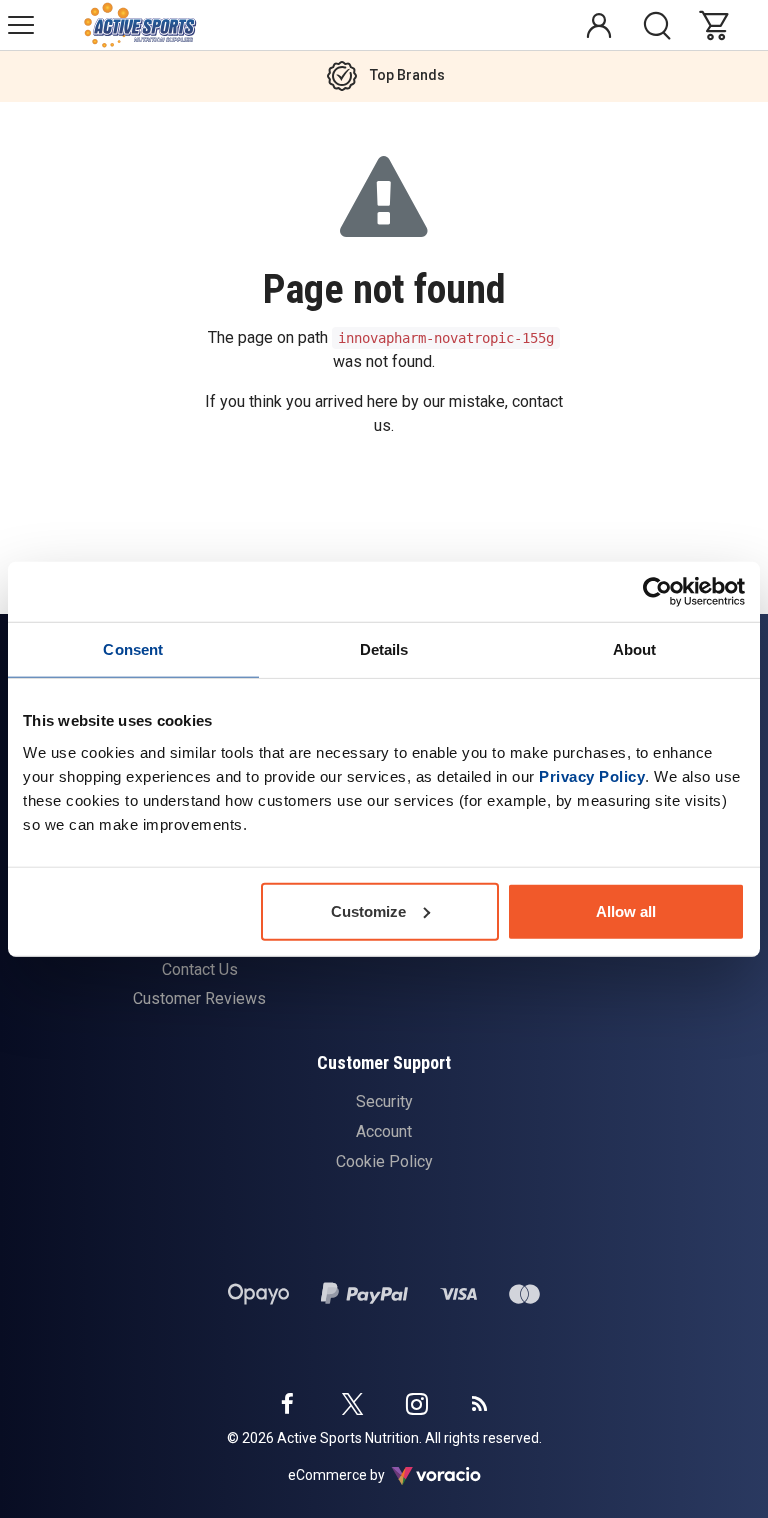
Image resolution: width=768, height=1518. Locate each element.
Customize (368, 910)
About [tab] (635, 649)
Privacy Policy (592, 775)
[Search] (657, 25)
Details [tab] (384, 649)
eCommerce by (361, 1475)
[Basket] (719, 25)
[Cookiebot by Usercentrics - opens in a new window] (657, 592)
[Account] (599, 25)
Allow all (626, 910)
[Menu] (21, 25)
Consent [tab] (133, 649)
